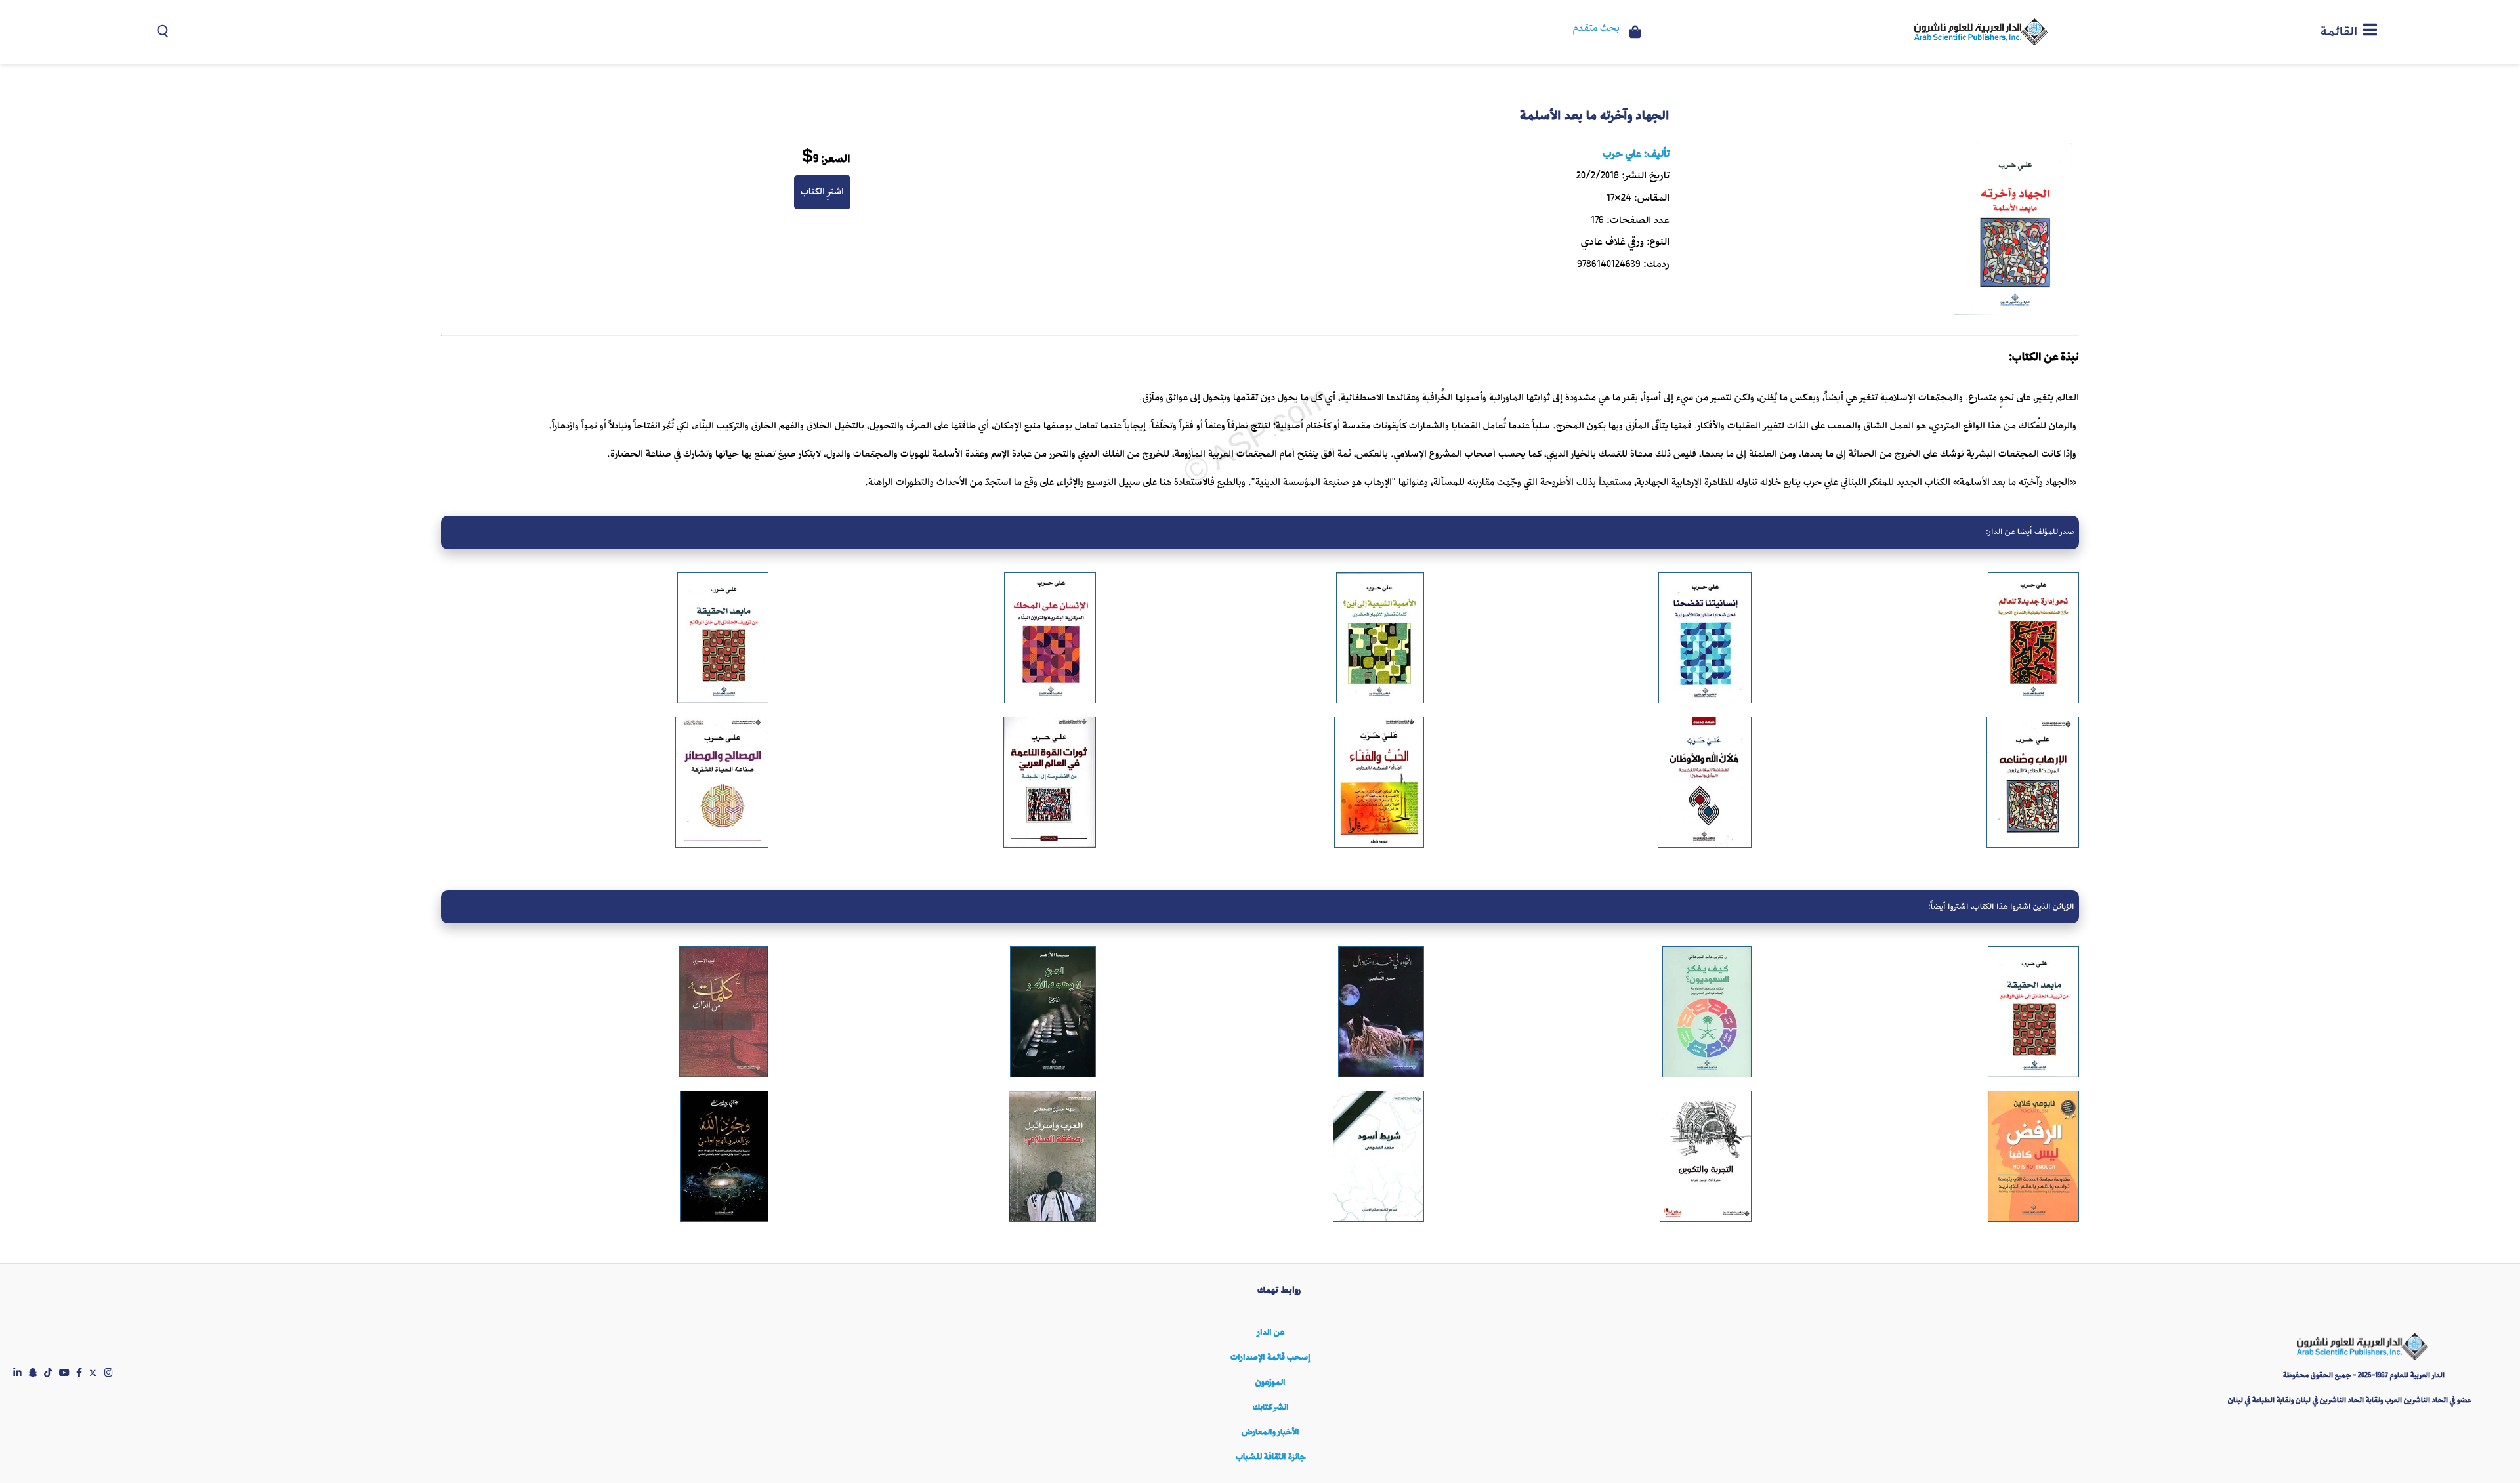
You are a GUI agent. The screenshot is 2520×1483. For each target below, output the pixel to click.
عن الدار (1271, 1332)
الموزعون (1270, 1382)
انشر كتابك (1271, 1407)
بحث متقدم (1596, 29)
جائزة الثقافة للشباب (1270, 1457)
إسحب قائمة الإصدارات (1270, 1357)
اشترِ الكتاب (822, 192)
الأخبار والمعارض (1270, 1432)
